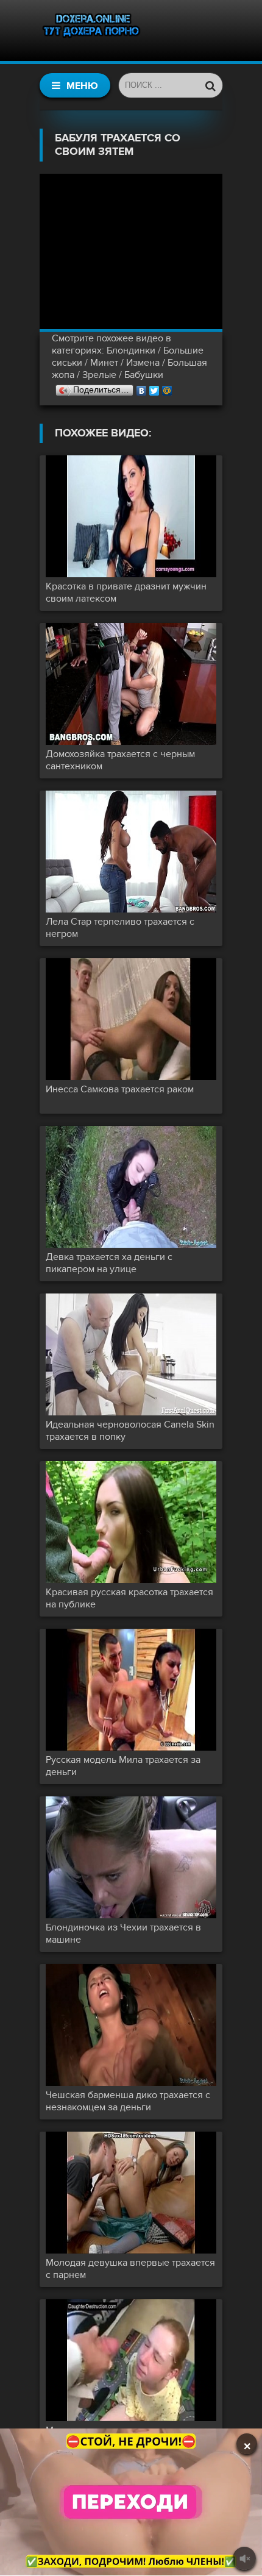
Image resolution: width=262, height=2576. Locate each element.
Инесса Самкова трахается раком (120, 1089)
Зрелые (99, 375)
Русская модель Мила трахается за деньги (123, 1766)
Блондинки (131, 350)
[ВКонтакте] (142, 388)
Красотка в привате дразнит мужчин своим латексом (126, 592)
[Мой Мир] (167, 388)
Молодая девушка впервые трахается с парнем (130, 2269)
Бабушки (144, 375)
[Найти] (210, 85)
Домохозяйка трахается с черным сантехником (120, 760)
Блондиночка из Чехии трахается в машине (123, 1934)
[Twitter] (154, 388)
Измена (143, 363)
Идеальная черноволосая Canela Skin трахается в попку (130, 1431)
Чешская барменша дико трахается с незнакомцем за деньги (128, 2101)
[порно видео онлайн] (91, 30)
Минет (104, 363)
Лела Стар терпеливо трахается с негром (120, 928)
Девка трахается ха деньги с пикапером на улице (109, 1263)
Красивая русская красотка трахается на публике (129, 1598)
